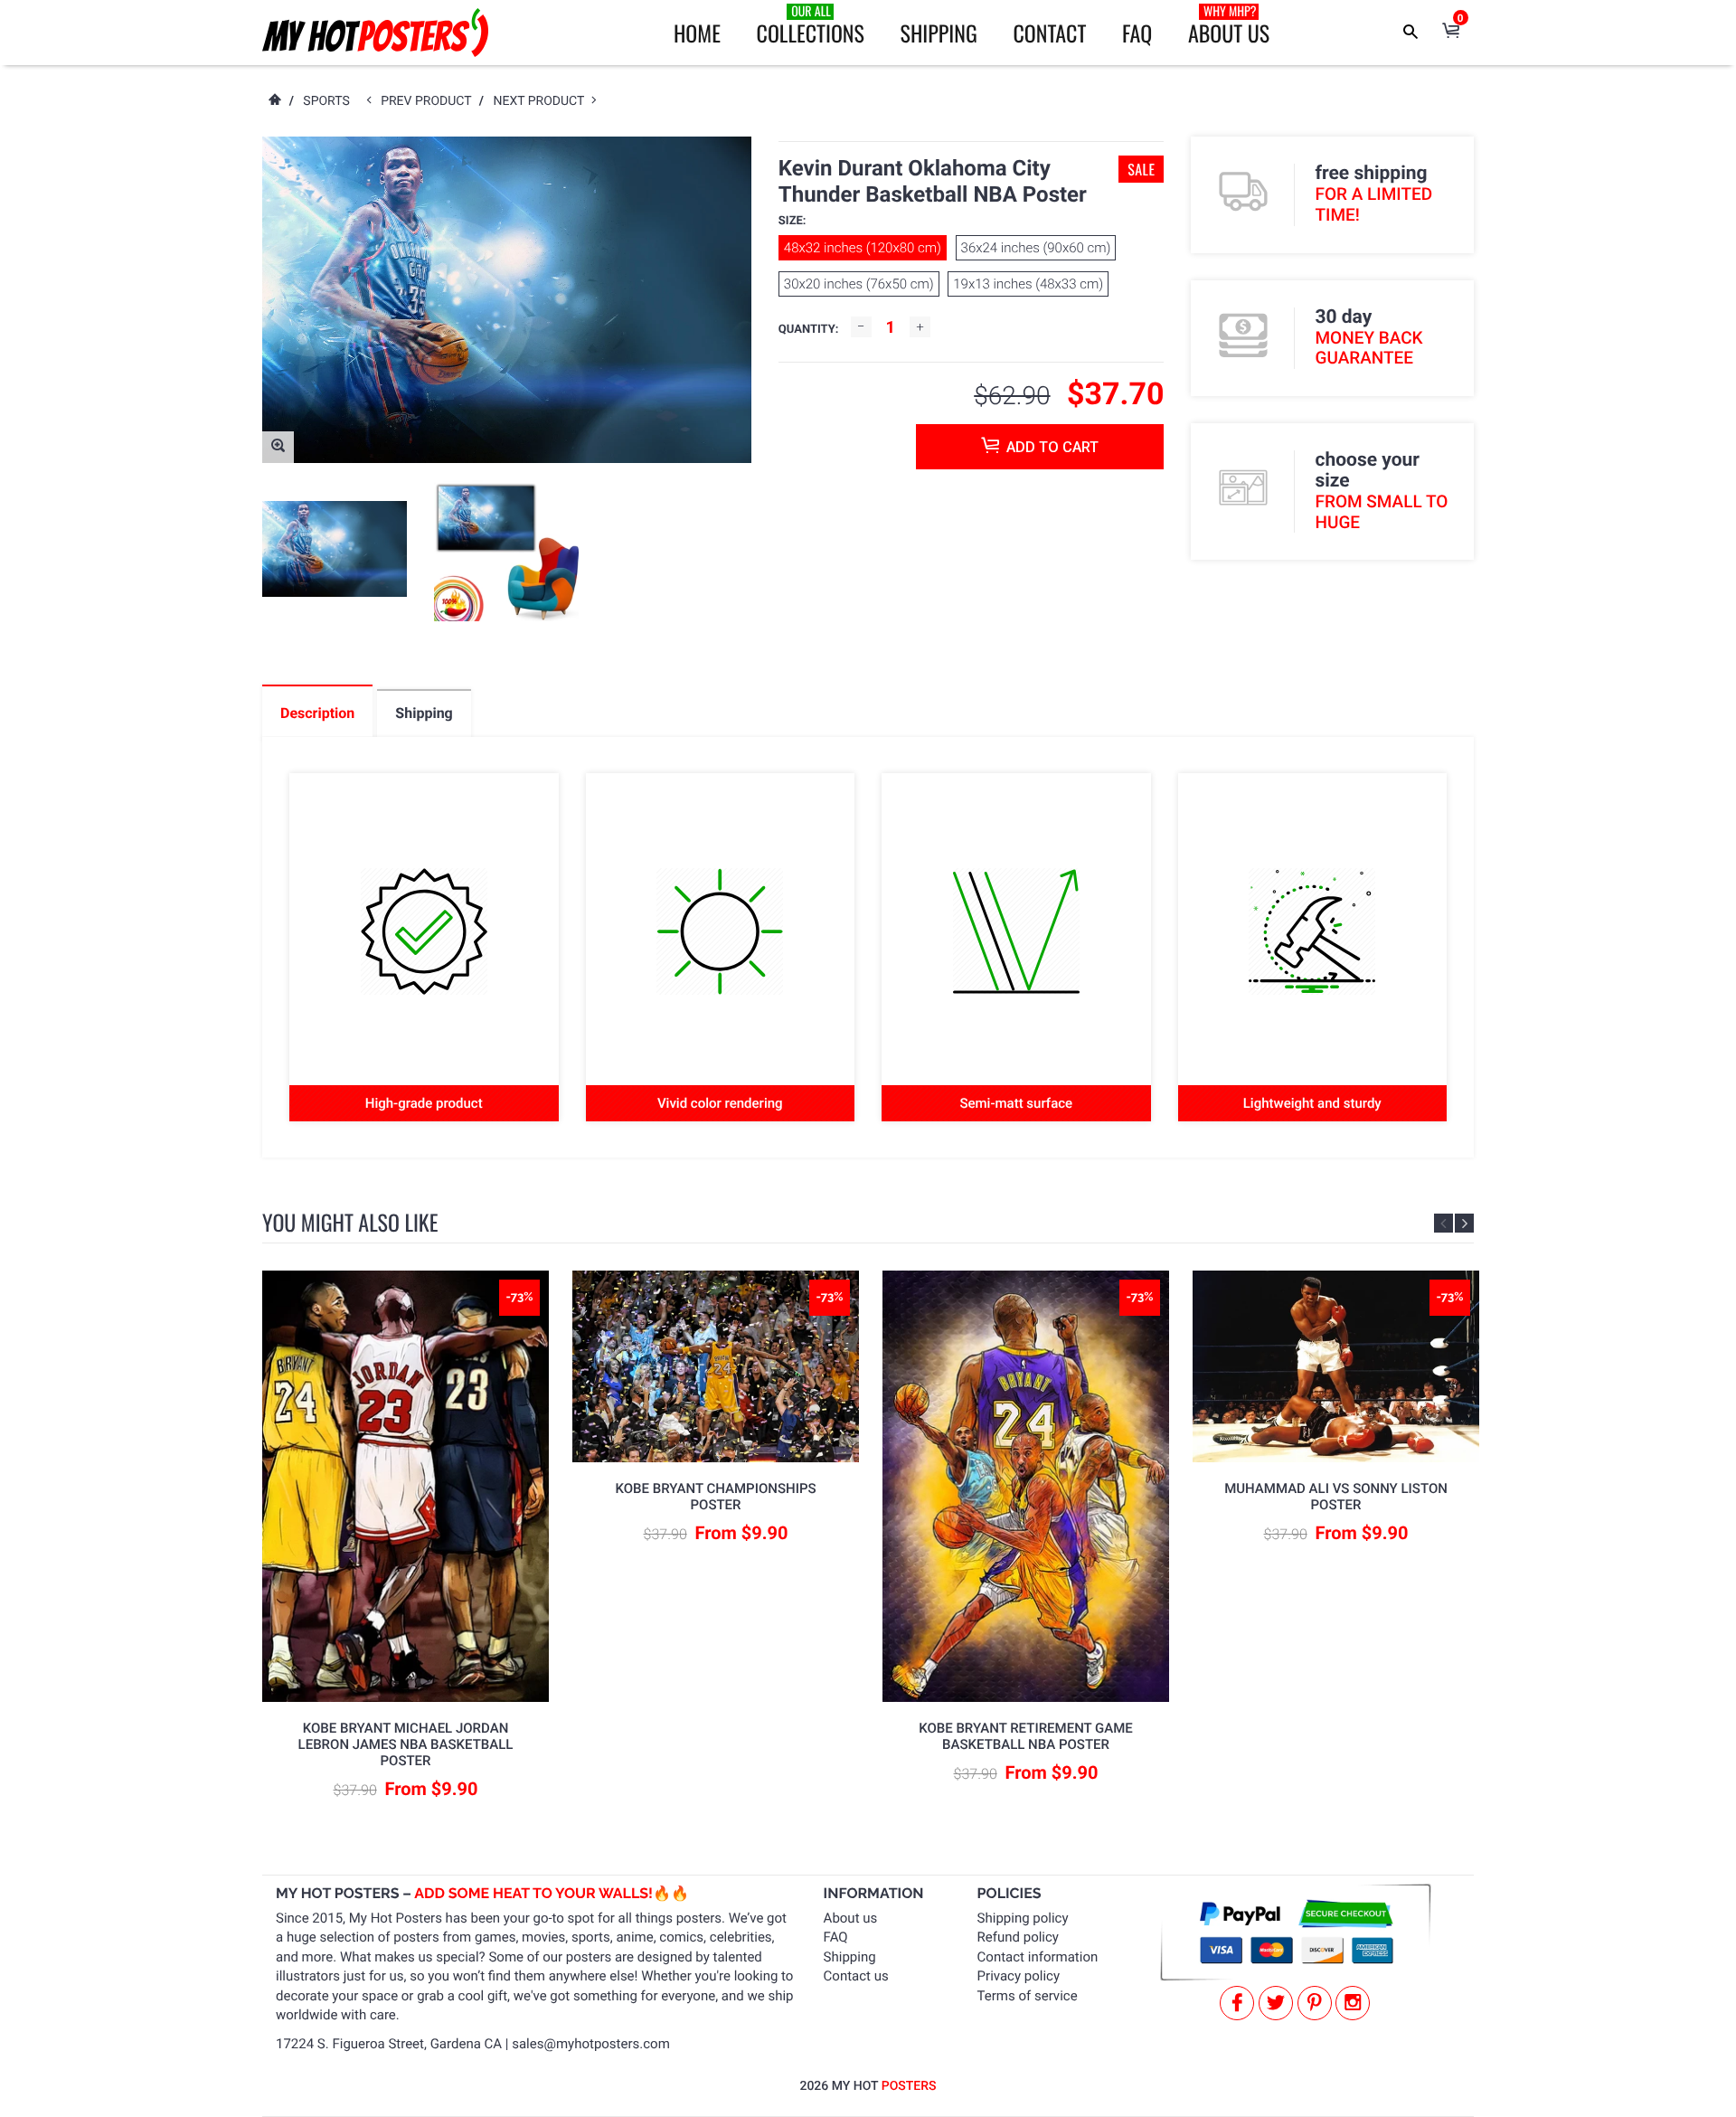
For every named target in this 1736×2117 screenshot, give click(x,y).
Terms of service (1028, 1996)
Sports (326, 101)
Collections (811, 25)
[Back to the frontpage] (274, 101)
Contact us (856, 1976)
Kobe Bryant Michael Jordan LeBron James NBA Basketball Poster (406, 1744)
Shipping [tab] (424, 713)
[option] (335, 549)
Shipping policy (1023, 1918)
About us (851, 1918)
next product (542, 101)
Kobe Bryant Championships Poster (715, 1497)
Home (697, 33)
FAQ (1137, 33)
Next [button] (1464, 1223)
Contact (1049, 33)
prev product (430, 101)
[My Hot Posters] (375, 33)
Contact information (1038, 1957)
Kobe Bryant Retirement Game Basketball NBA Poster (1026, 1736)
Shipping (939, 33)
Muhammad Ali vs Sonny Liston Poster (1336, 1497)
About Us (1229, 25)
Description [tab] (317, 713)
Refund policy (1018, 1937)
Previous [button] (1444, 1223)
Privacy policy (1019, 1976)
